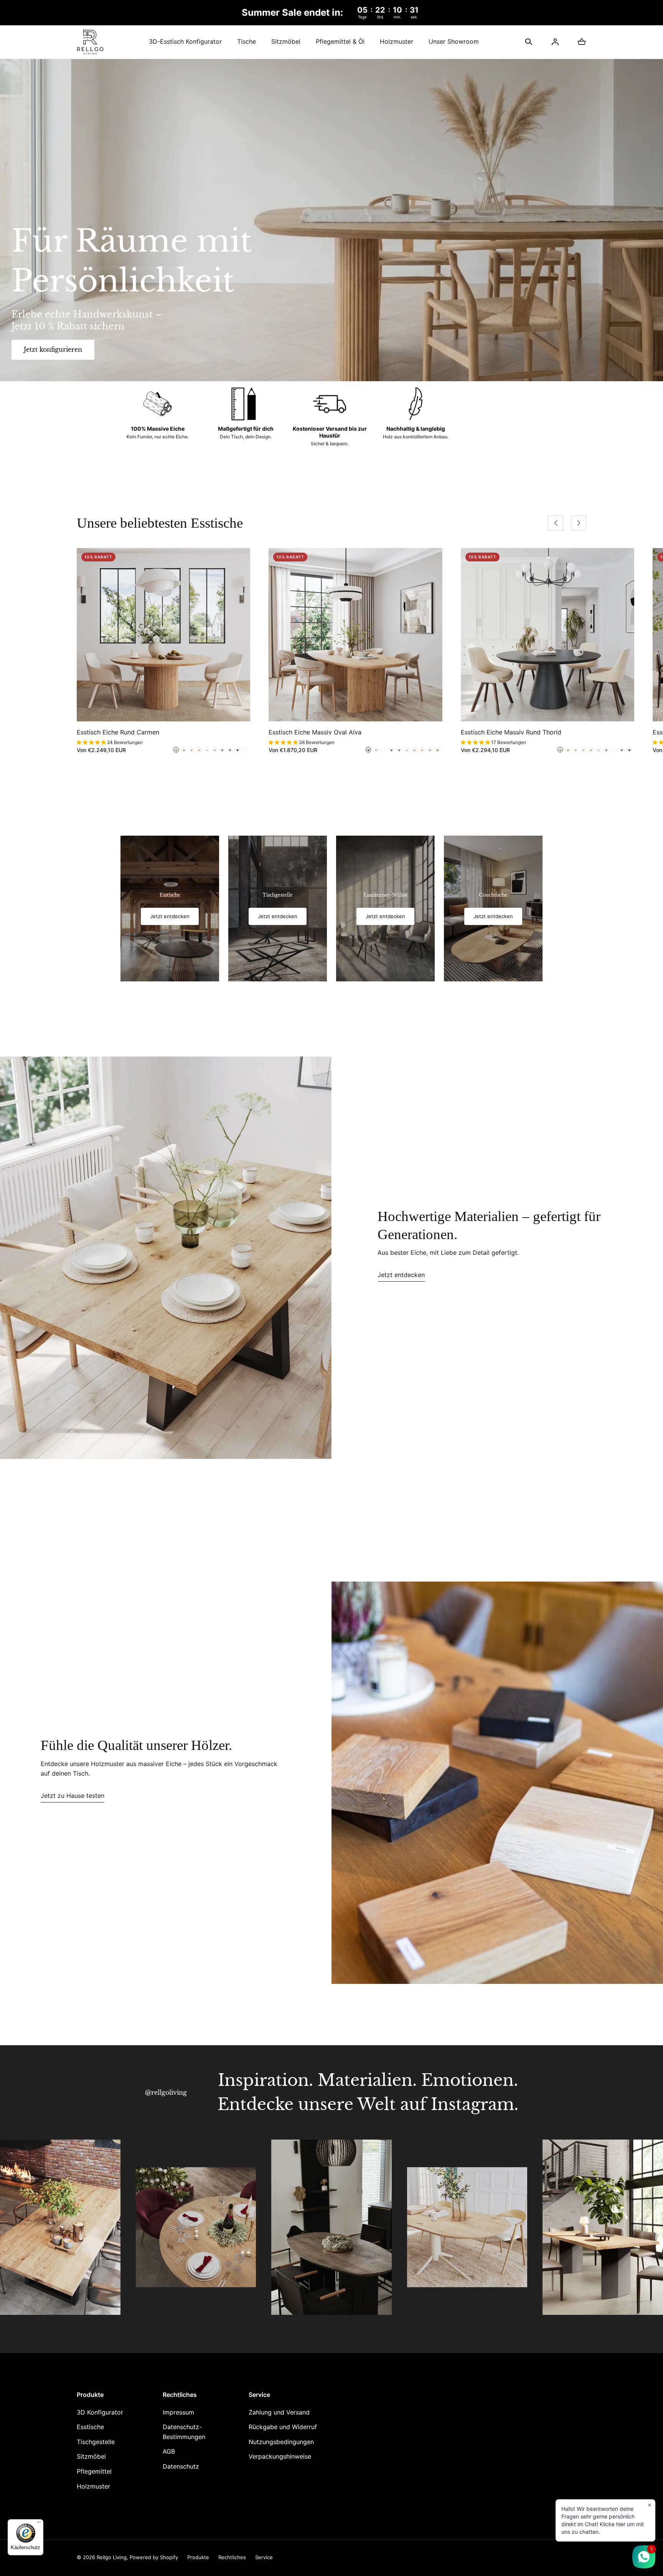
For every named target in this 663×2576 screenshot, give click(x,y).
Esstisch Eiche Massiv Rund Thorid (511, 732)
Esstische (90, 2427)
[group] (170, 909)
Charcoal (230, 750)
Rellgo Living (112, 2557)
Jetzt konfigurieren (53, 349)
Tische (247, 41)
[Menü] (39, 2524)
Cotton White (207, 750)
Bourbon (245, 750)
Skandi (191, 750)
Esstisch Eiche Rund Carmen (118, 732)
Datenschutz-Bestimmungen (184, 2432)
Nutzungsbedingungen (281, 2442)
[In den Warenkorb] (236, 708)
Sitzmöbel (286, 41)
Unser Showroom (454, 41)
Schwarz (237, 750)
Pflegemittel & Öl (340, 41)
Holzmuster (397, 41)
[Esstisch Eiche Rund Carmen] (163, 635)
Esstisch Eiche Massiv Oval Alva (315, 732)
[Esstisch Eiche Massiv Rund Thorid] (548, 635)
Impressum (178, 2412)
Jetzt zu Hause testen (73, 1796)
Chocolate (222, 750)
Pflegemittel (94, 2471)
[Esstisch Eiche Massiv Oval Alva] (355, 635)
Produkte (198, 2557)
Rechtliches (232, 2557)
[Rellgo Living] (90, 42)
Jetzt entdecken (401, 1275)
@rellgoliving (166, 2092)
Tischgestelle (96, 2442)
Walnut (176, 750)
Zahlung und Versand (279, 2412)
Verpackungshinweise (280, 2456)
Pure (199, 750)
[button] (529, 42)
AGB (169, 2451)
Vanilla (184, 750)
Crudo (214, 750)
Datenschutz (181, 2466)
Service (264, 2557)
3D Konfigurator (100, 2412)
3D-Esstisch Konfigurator (185, 41)
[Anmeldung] (555, 42)
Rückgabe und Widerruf (283, 2427)
